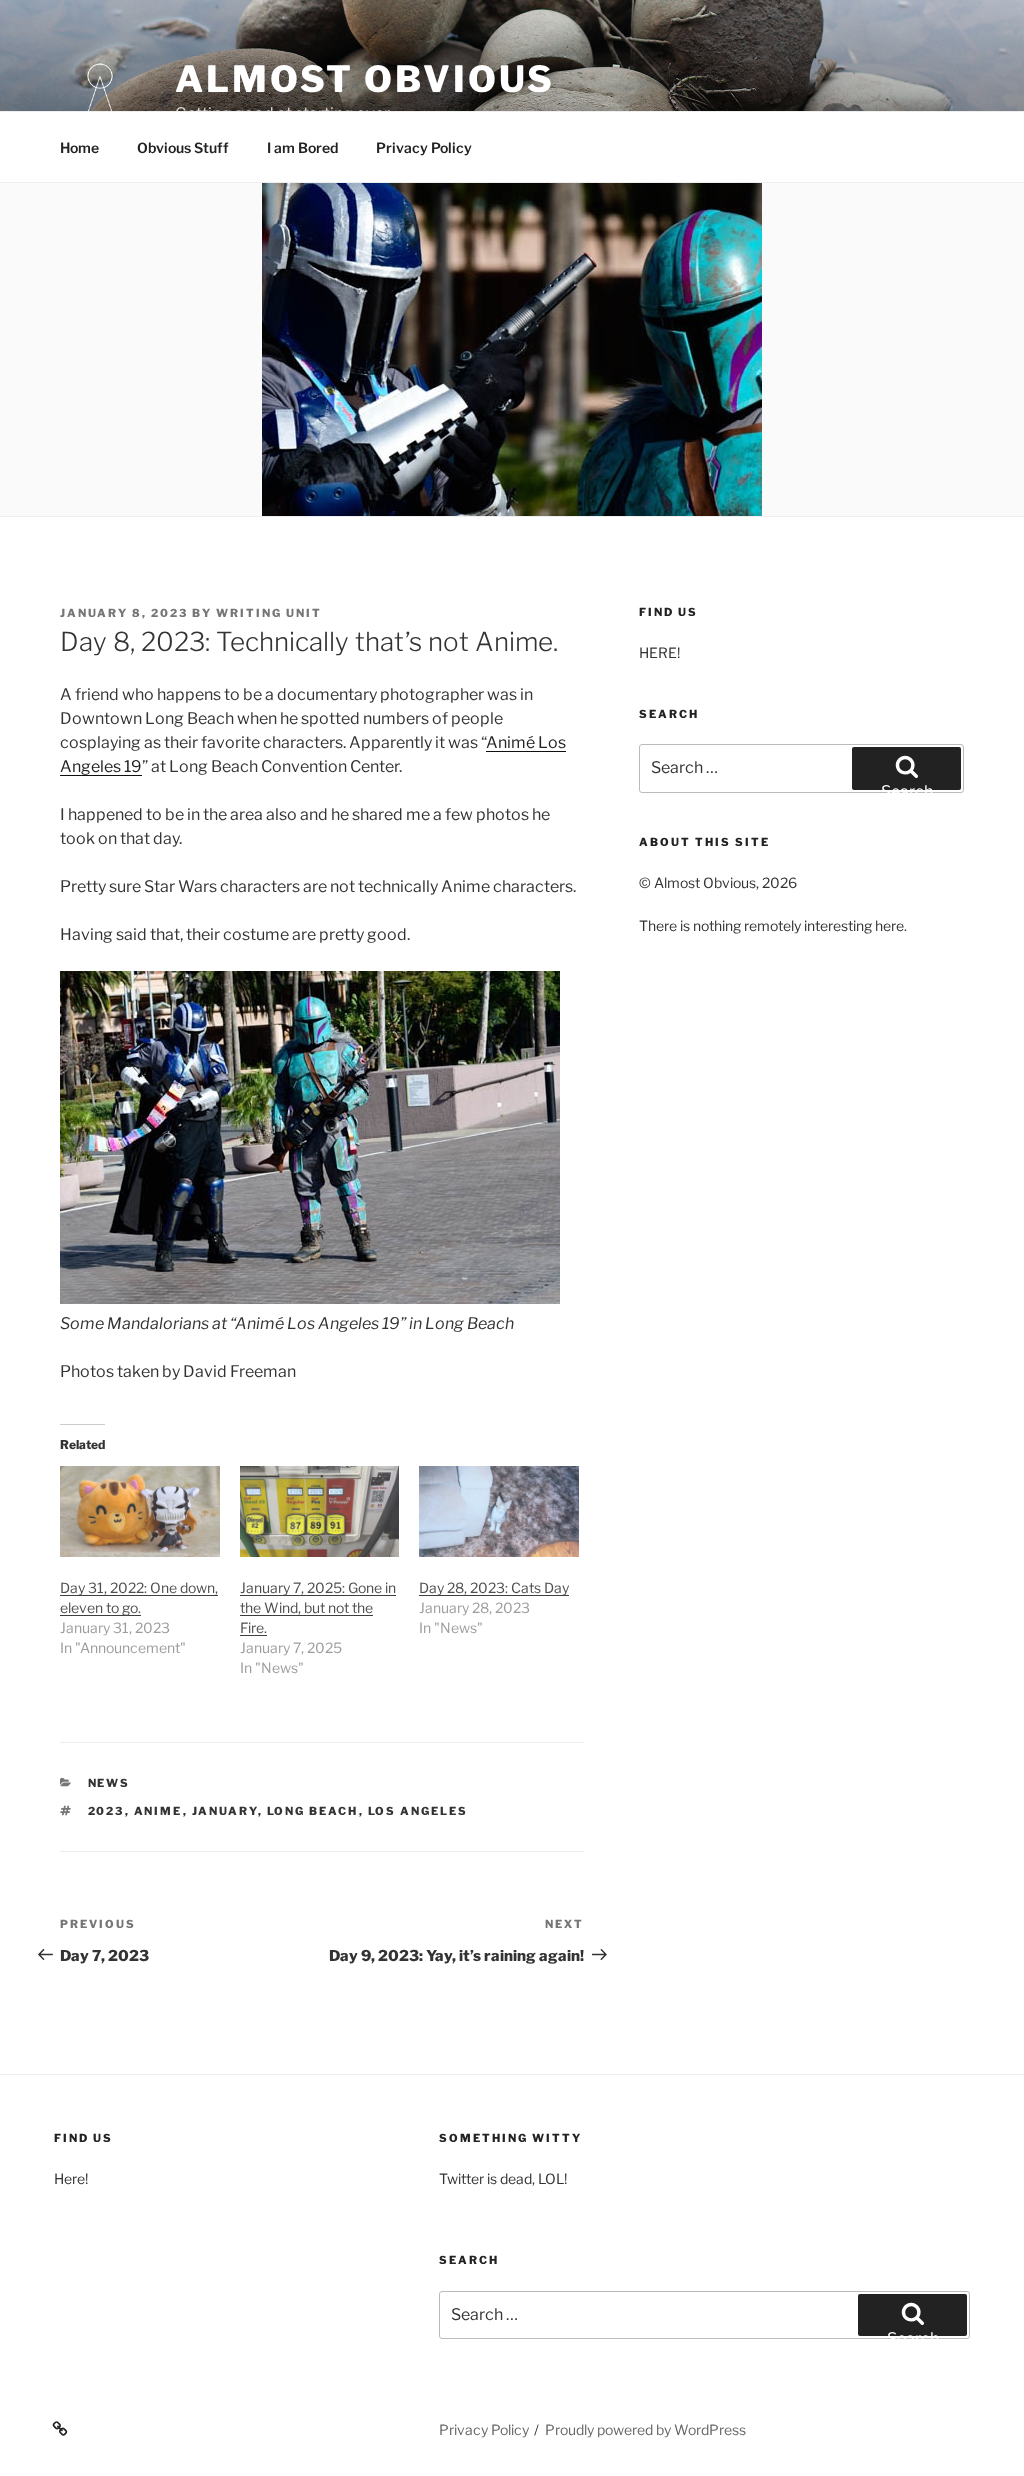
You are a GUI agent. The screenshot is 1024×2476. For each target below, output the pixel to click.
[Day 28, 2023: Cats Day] (499, 1511)
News (109, 1783)
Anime (158, 1811)
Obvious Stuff (183, 147)
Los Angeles (418, 1811)
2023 (106, 1811)
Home (79, 147)
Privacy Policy (424, 147)
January (225, 1811)
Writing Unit (269, 613)
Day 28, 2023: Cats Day (494, 1587)
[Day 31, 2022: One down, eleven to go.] (140, 1511)
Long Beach (313, 1811)
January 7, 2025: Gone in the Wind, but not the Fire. (318, 1607)
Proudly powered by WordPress (645, 2429)
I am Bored (302, 147)
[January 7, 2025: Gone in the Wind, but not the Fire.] (320, 1511)
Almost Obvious (365, 79)
